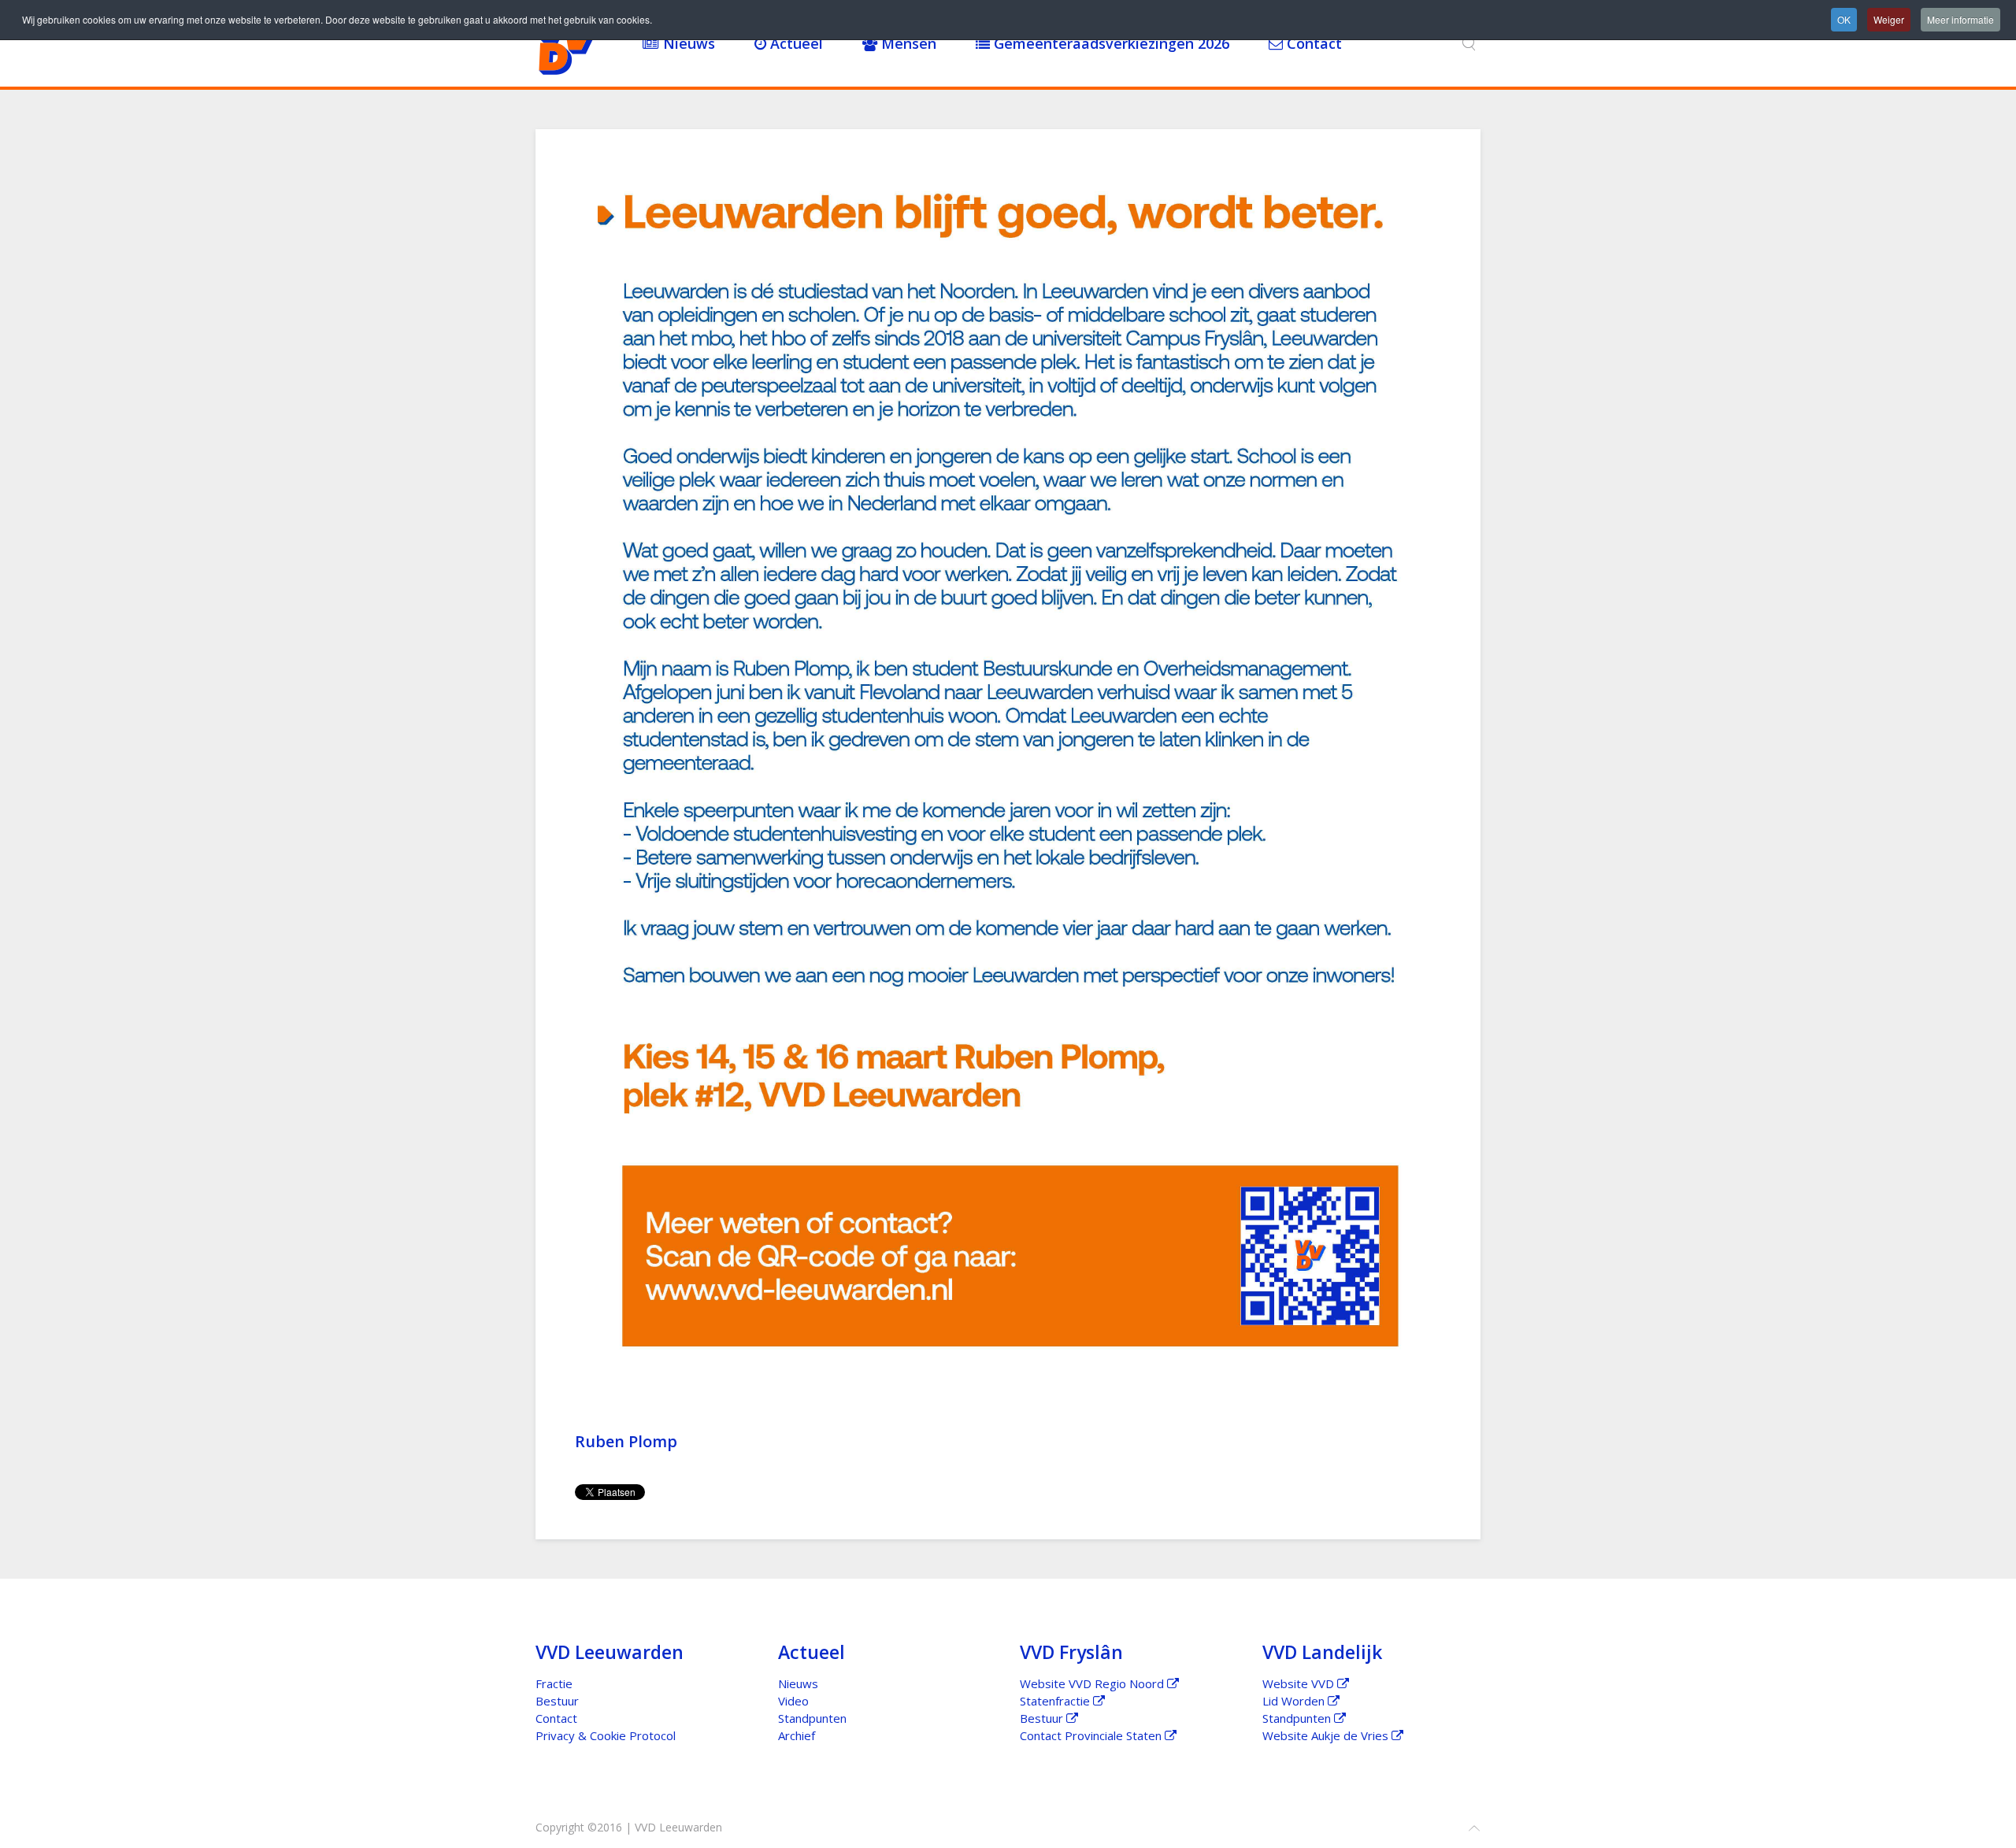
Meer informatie (1960, 19)
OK (1844, 19)
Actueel (795, 43)
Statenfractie (1056, 1701)
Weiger (1889, 19)
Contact (1312, 43)
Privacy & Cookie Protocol (606, 1735)
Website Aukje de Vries (1327, 1735)
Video (793, 1701)
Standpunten (812, 1718)
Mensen (907, 43)
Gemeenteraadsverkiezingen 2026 (1110, 43)
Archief (797, 1735)
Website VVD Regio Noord (1093, 1683)
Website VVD (1300, 1683)
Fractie (554, 1683)
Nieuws (687, 43)
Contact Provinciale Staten (1092, 1735)
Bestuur (557, 1701)
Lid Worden (1295, 1701)
